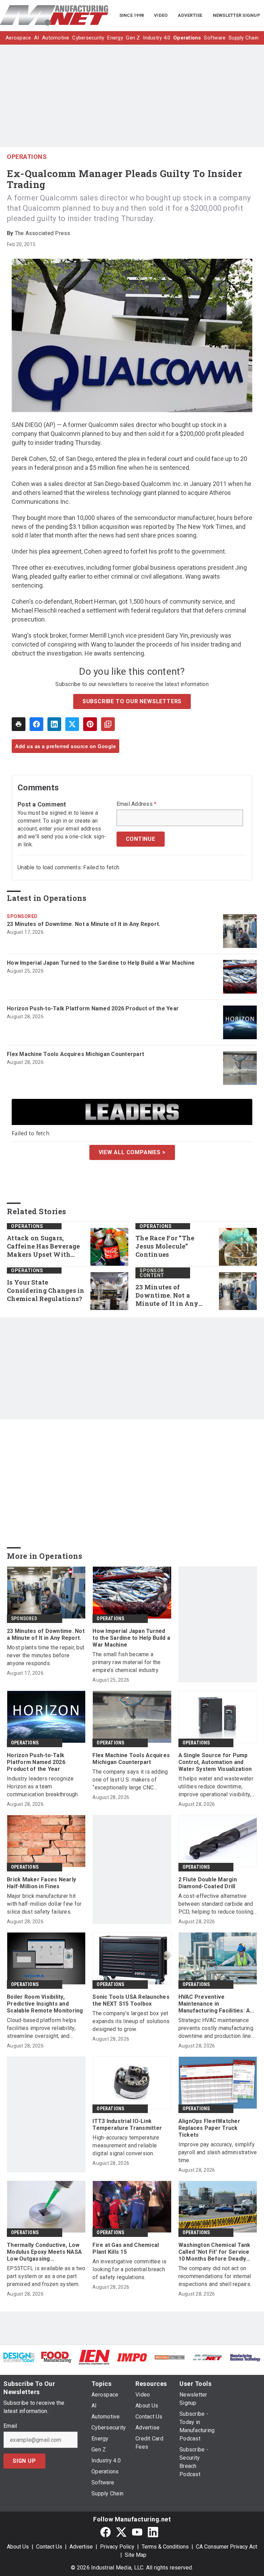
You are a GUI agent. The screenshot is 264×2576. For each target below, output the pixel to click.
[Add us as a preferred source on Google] (108, 724)
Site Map (136, 2555)
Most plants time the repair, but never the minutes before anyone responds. (46, 1655)
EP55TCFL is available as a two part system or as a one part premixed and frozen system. (46, 2276)
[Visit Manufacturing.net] (208, 2357)
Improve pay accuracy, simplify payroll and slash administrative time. (218, 2152)
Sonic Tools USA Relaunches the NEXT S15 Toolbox (131, 2000)
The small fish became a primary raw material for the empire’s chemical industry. (126, 1662)
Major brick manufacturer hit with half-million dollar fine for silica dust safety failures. (44, 1904)
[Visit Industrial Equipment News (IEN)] (94, 2357)
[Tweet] (72, 724)
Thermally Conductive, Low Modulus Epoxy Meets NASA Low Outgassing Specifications (44, 2252)
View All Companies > (132, 1152)
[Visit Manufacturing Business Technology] (245, 2357)
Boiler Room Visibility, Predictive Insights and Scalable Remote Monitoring (45, 2004)
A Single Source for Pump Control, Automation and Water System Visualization (215, 1762)
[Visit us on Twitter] (121, 2532)
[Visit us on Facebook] (106, 2532)
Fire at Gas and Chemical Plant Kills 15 (126, 2248)
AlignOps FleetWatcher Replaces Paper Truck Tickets (209, 2128)
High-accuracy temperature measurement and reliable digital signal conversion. (126, 2145)
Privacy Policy (117, 2547)
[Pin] (90, 724)
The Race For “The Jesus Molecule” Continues (165, 1246)
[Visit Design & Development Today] (19, 2357)
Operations (27, 157)
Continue (141, 839)
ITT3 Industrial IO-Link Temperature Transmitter (127, 2125)
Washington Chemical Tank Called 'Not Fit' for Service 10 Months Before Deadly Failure (214, 2252)
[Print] (19, 724)
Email (10, 2426)
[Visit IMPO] (132, 2357)
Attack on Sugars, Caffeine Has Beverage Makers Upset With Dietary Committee (43, 1246)
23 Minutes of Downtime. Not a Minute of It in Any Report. (84, 924)
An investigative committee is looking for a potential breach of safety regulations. (129, 2269)
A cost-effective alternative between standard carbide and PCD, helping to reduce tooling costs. (216, 1904)
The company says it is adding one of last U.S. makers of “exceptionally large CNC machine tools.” (130, 1780)
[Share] (36, 724)
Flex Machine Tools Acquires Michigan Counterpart (75, 1054)
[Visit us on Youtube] (137, 2532)
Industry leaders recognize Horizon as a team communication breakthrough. (43, 1786)
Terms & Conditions (165, 2547)
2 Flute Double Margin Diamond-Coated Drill (208, 1883)
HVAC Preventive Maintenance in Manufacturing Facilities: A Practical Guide (214, 2004)
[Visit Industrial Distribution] (170, 2357)
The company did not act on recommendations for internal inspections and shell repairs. (215, 2276)
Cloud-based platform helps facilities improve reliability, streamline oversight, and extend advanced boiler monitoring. (42, 2028)
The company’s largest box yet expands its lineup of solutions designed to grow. (131, 2021)
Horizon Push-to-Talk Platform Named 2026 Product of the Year (93, 1008)
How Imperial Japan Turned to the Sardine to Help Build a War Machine (101, 963)
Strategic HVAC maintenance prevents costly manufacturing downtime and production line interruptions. (216, 2028)
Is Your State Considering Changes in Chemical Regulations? (46, 1291)
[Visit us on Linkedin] (153, 2532)
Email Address (137, 804)
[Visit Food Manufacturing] (57, 2357)
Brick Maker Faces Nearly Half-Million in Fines (41, 1883)
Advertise (81, 2547)
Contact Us (49, 2547)
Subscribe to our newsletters (132, 701)
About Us (18, 2547)
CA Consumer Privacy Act (227, 2547)
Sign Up (24, 2461)
